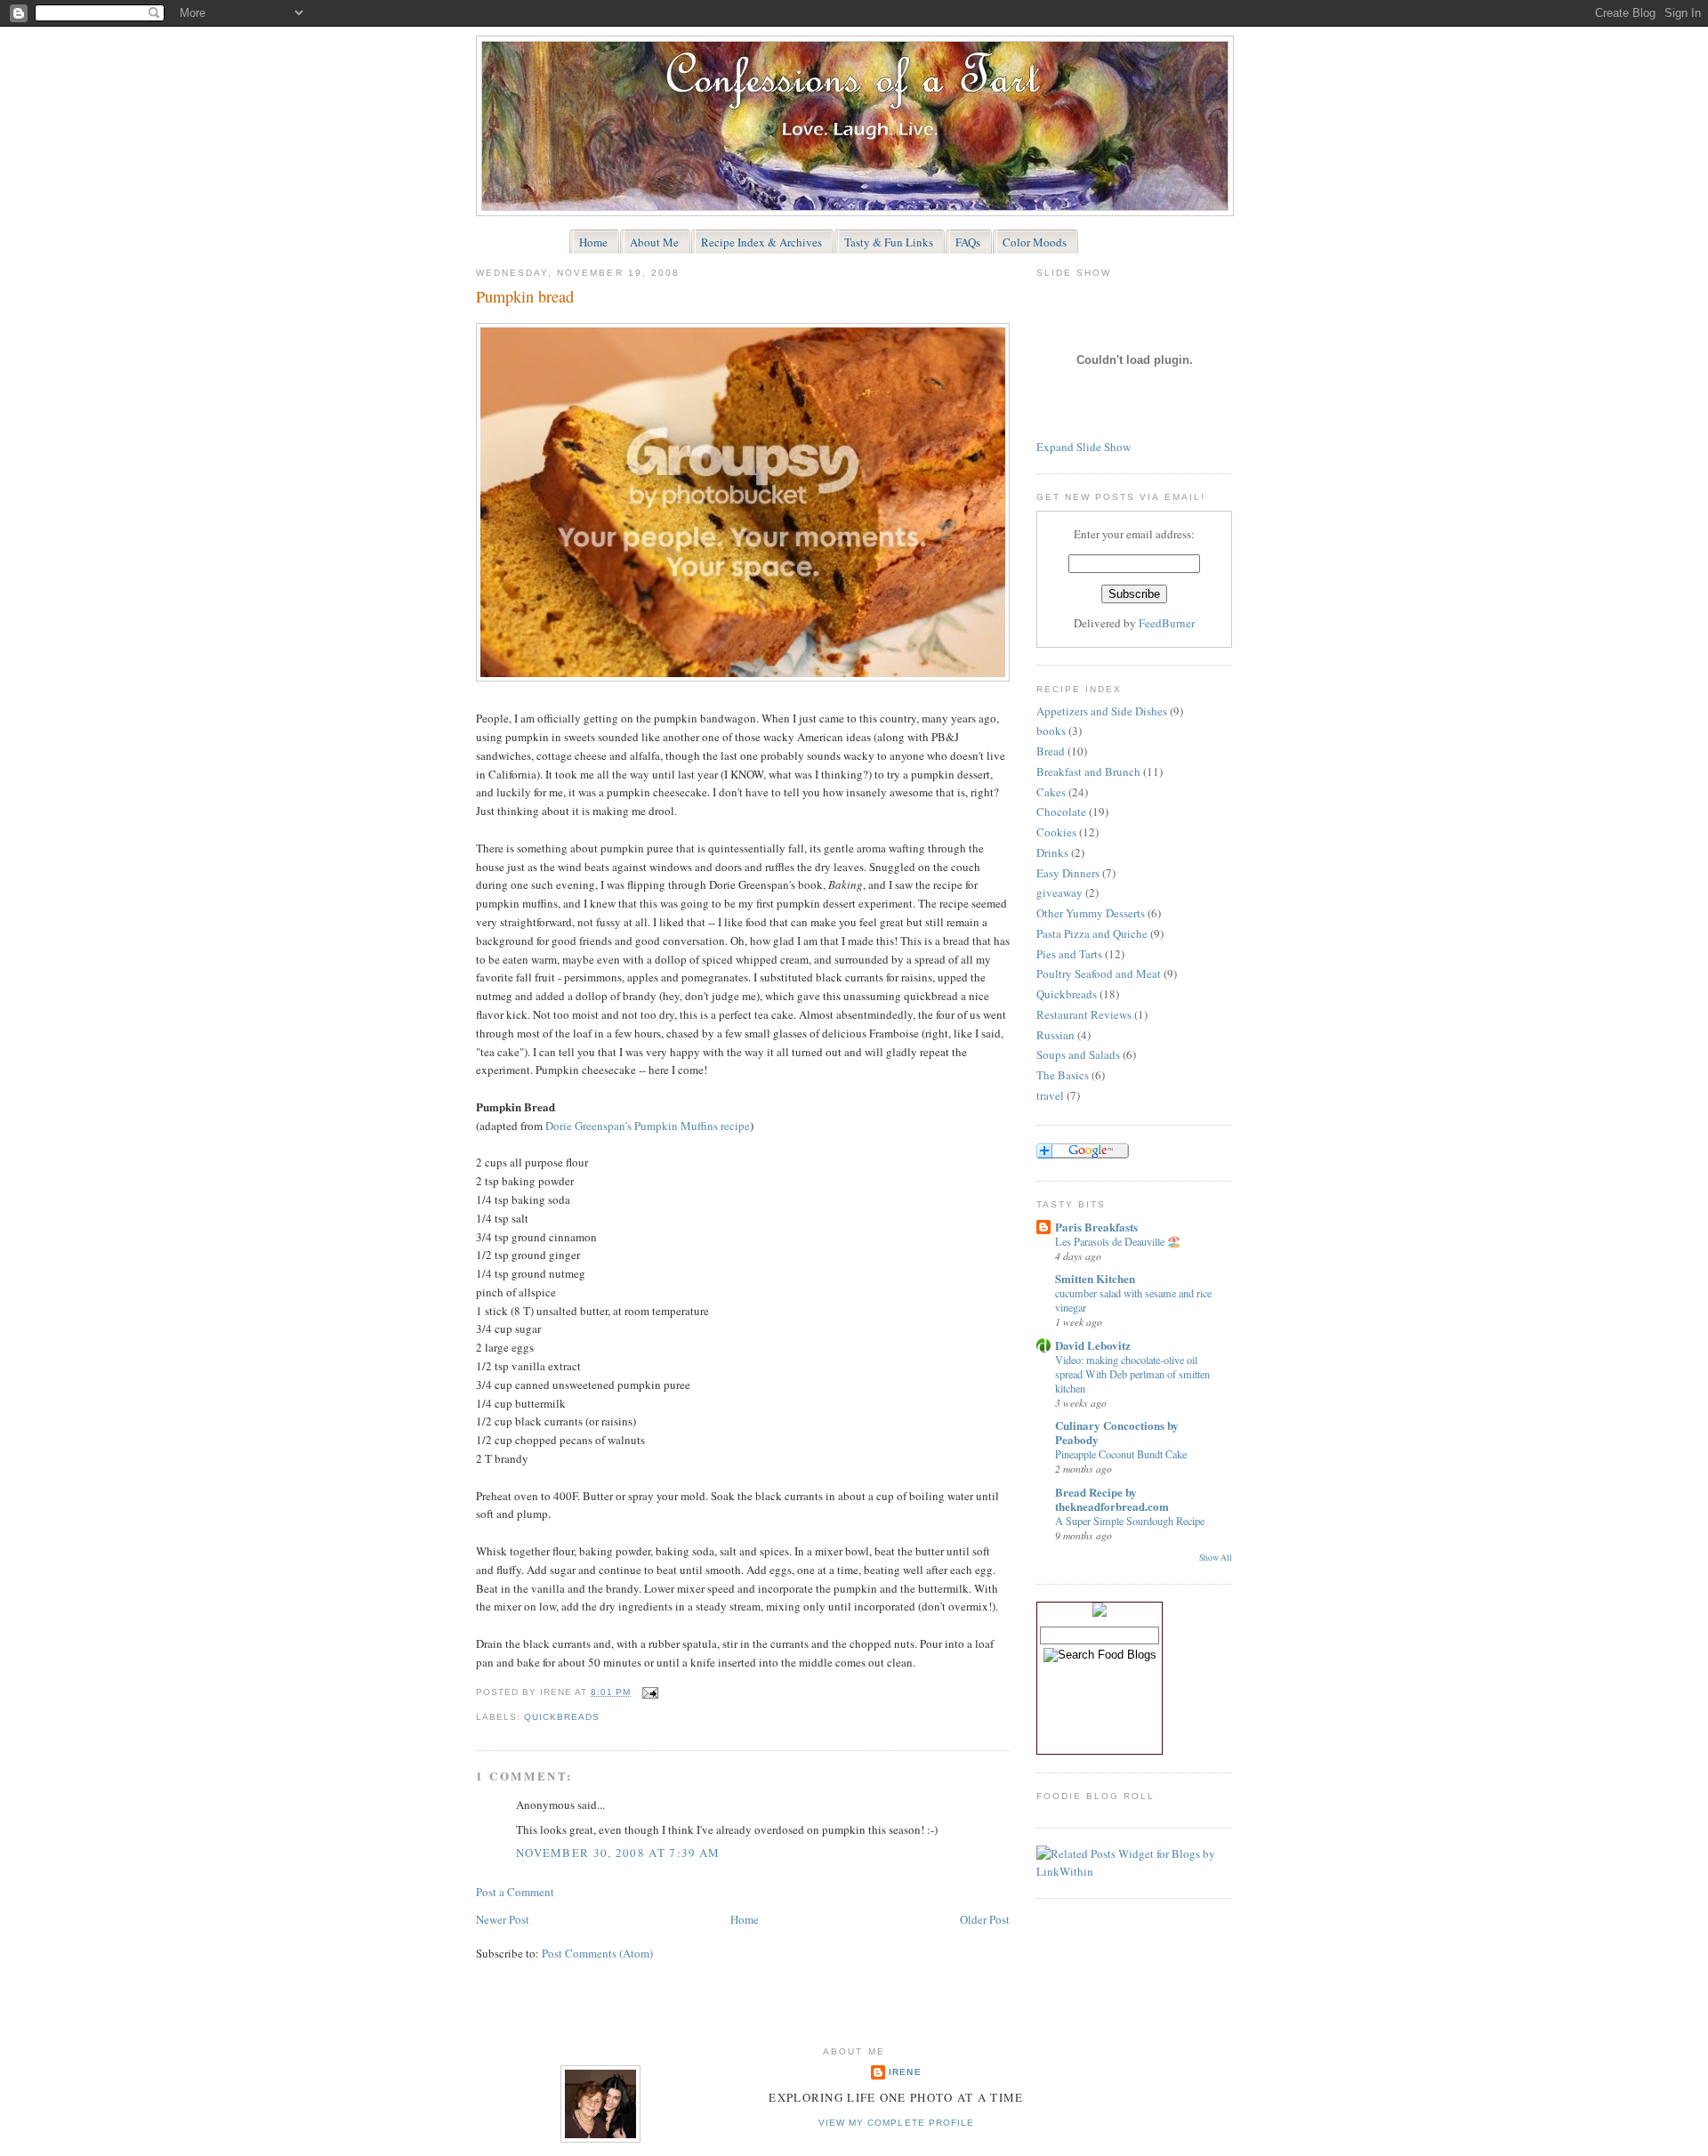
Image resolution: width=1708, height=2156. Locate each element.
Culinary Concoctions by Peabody (1117, 1432)
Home (745, 1919)
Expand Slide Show (1084, 447)
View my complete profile (896, 2123)
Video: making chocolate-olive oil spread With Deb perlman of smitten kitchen (1132, 1374)
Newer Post (503, 1919)
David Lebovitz (1093, 1345)
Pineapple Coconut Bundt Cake (1121, 1454)
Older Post (985, 1919)
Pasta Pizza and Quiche (1092, 933)
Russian (1055, 1035)
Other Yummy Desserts (1091, 913)
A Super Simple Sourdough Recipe (1130, 1521)
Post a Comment (515, 1892)
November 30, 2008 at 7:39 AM (618, 1853)
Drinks (1052, 852)
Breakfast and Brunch (1088, 771)
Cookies (1056, 832)
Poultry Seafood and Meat (1099, 973)
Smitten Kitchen (1095, 1278)
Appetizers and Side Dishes (1102, 711)
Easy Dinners (1068, 873)
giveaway (1059, 892)
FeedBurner (1167, 623)
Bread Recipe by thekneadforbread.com (1112, 1499)
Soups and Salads (1078, 1054)
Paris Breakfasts (1096, 1227)
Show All (1216, 1558)
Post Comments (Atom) (597, 1953)
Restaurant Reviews (1084, 1014)
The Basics (1063, 1075)
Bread (1051, 751)
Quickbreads (562, 1717)
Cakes (1051, 792)
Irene (905, 2072)
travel (1050, 1095)
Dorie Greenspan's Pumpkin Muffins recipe (648, 1126)
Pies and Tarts (1069, 954)
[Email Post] (648, 1692)
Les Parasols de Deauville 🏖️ (1118, 1241)
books (1051, 731)
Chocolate (1061, 812)
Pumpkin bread (525, 296)
